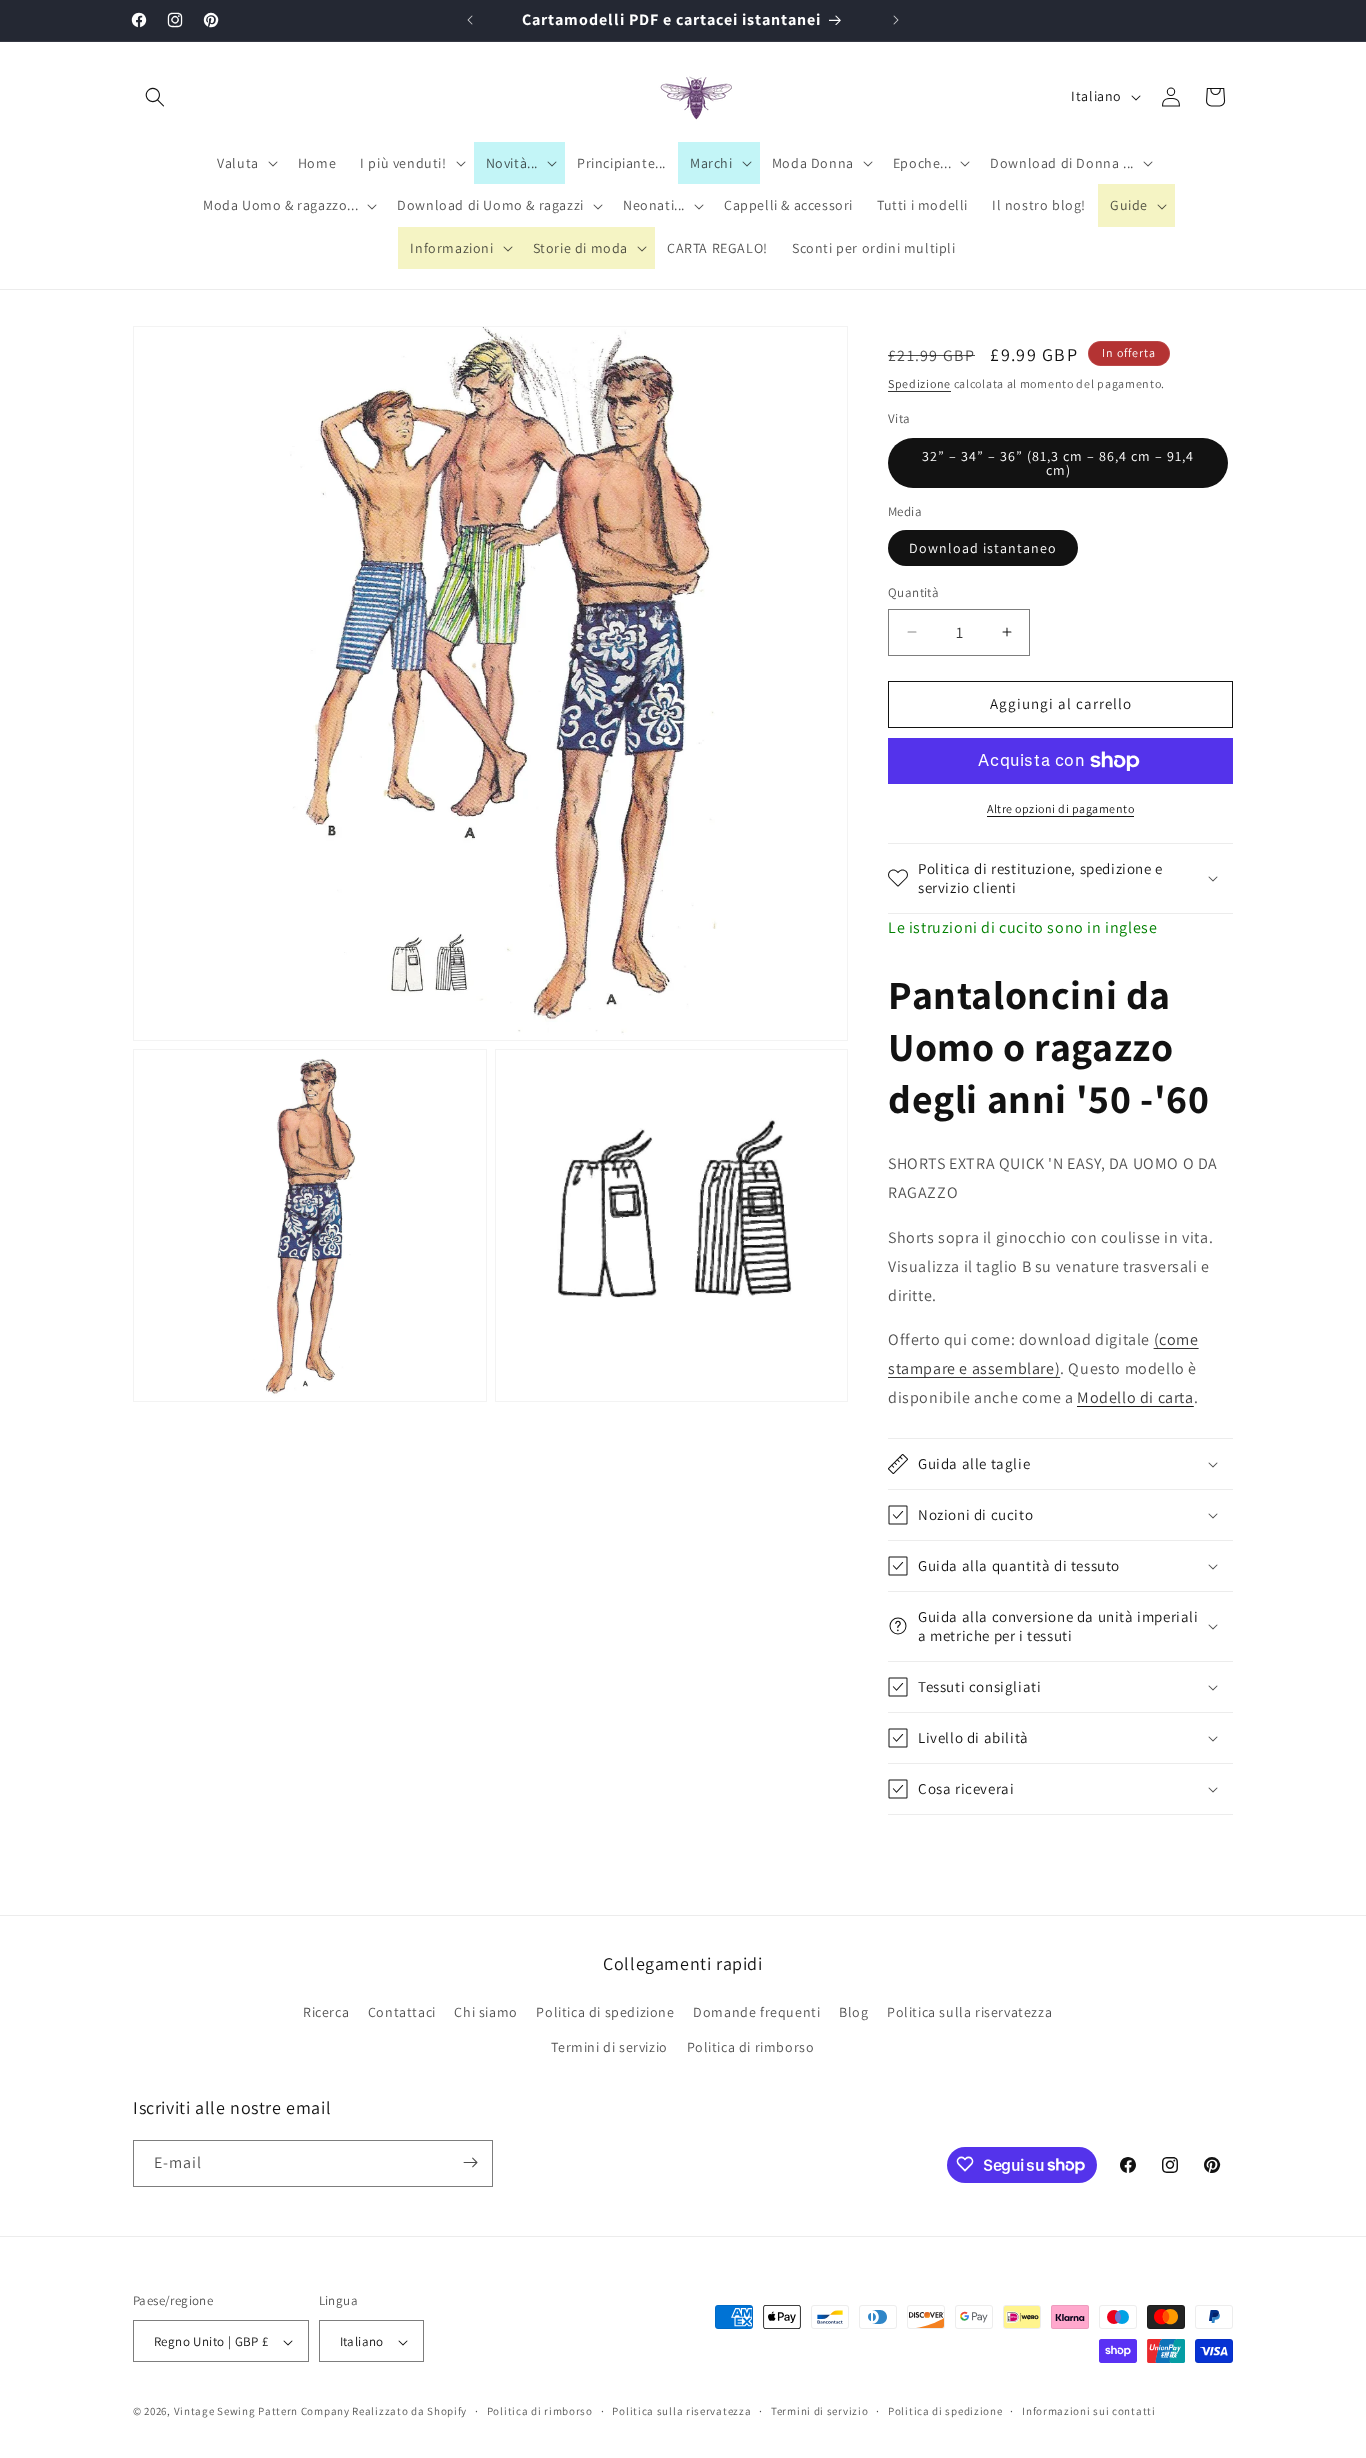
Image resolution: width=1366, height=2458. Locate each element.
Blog (853, 2012)
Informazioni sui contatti (1089, 2411)
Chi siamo (485, 2012)
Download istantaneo (983, 548)
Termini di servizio (609, 2048)
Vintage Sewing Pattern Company (262, 2412)
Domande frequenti (756, 2012)
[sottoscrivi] (470, 2162)
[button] (155, 97)
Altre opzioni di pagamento (1060, 808)
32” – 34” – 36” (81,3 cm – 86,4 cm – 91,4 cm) (1058, 463)
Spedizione (919, 383)
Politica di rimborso (751, 2048)
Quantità (913, 592)
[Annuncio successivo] (896, 20)
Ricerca (326, 2012)
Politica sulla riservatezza (969, 2012)
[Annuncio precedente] (470, 20)
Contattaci (402, 2012)
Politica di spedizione (605, 2012)
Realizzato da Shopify (409, 2412)
